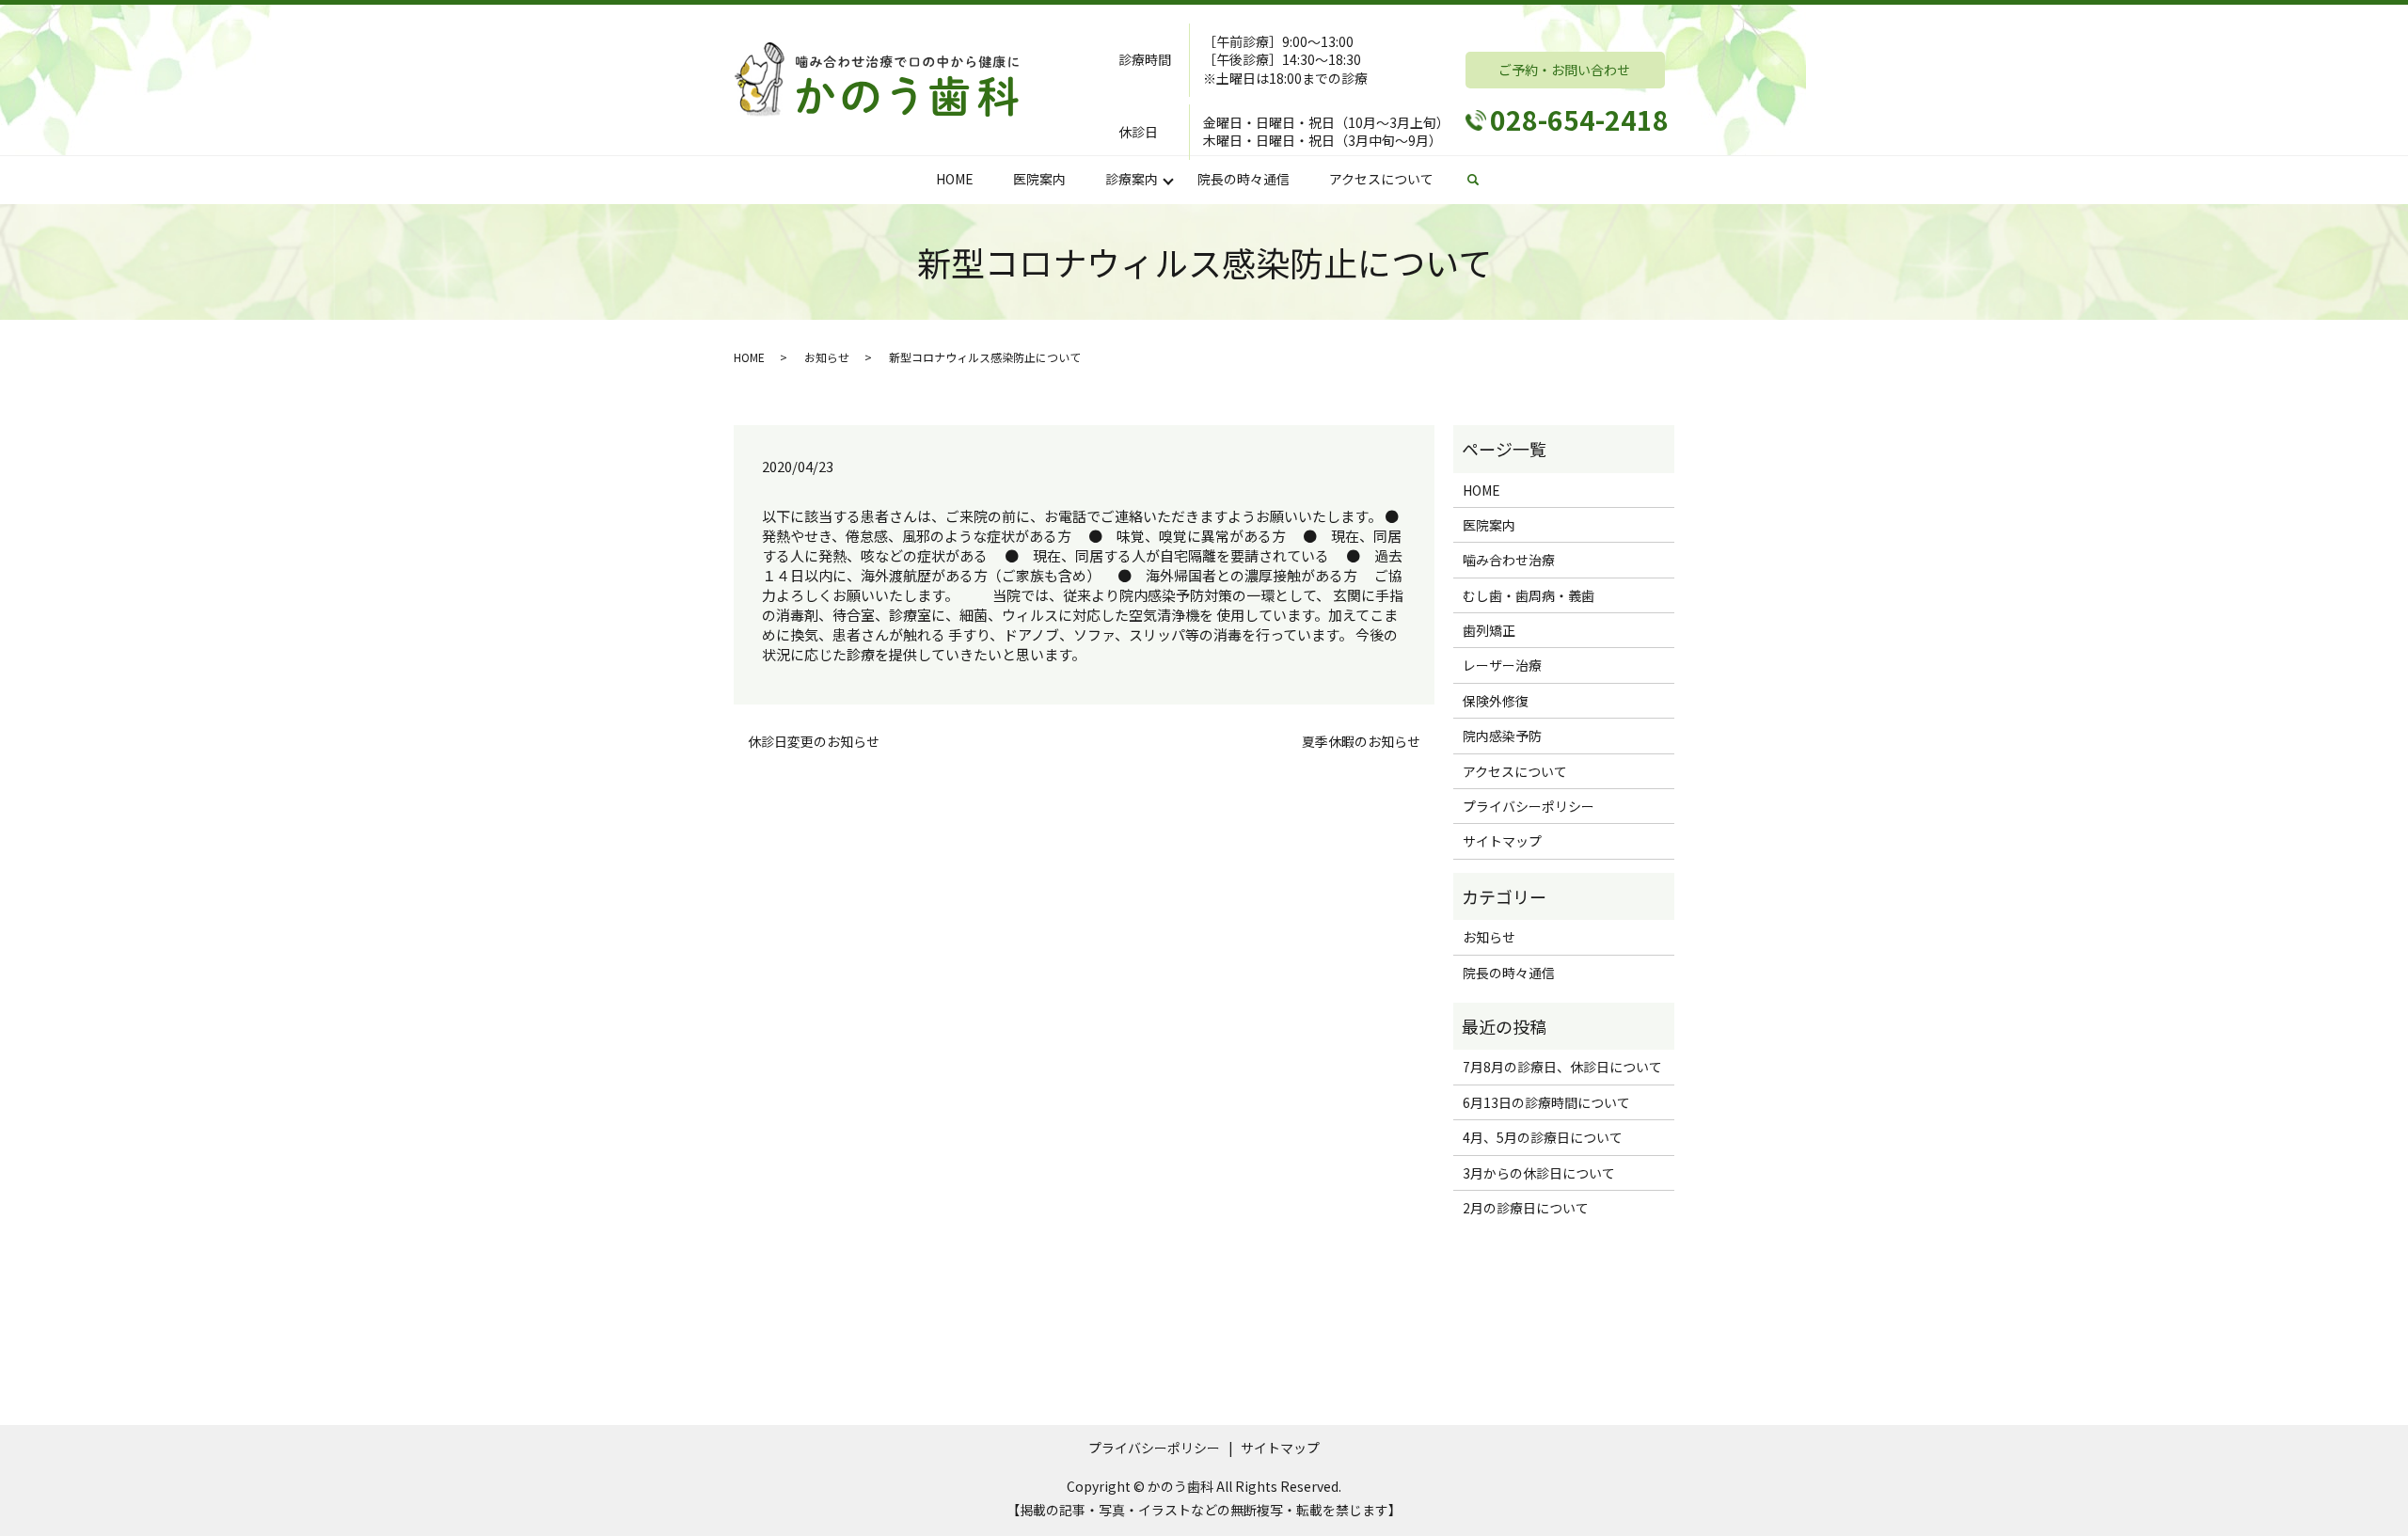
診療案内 (1132, 179)
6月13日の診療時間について (1546, 1102)
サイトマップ (1502, 841)
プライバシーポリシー (1529, 806)
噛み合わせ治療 (1509, 560)
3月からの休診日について (1539, 1173)
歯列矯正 (1489, 630)
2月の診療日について (1526, 1208)
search (1483, 180)
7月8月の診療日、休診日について (1562, 1067)
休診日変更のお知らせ (814, 742)
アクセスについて (1381, 179)
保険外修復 (1496, 701)
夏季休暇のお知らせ (1361, 742)
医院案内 (1039, 179)
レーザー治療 (1502, 665)
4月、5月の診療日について (1543, 1137)
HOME (955, 179)
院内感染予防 (1502, 736)
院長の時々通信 (1244, 179)
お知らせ (827, 357)
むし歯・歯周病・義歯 (1529, 595)
